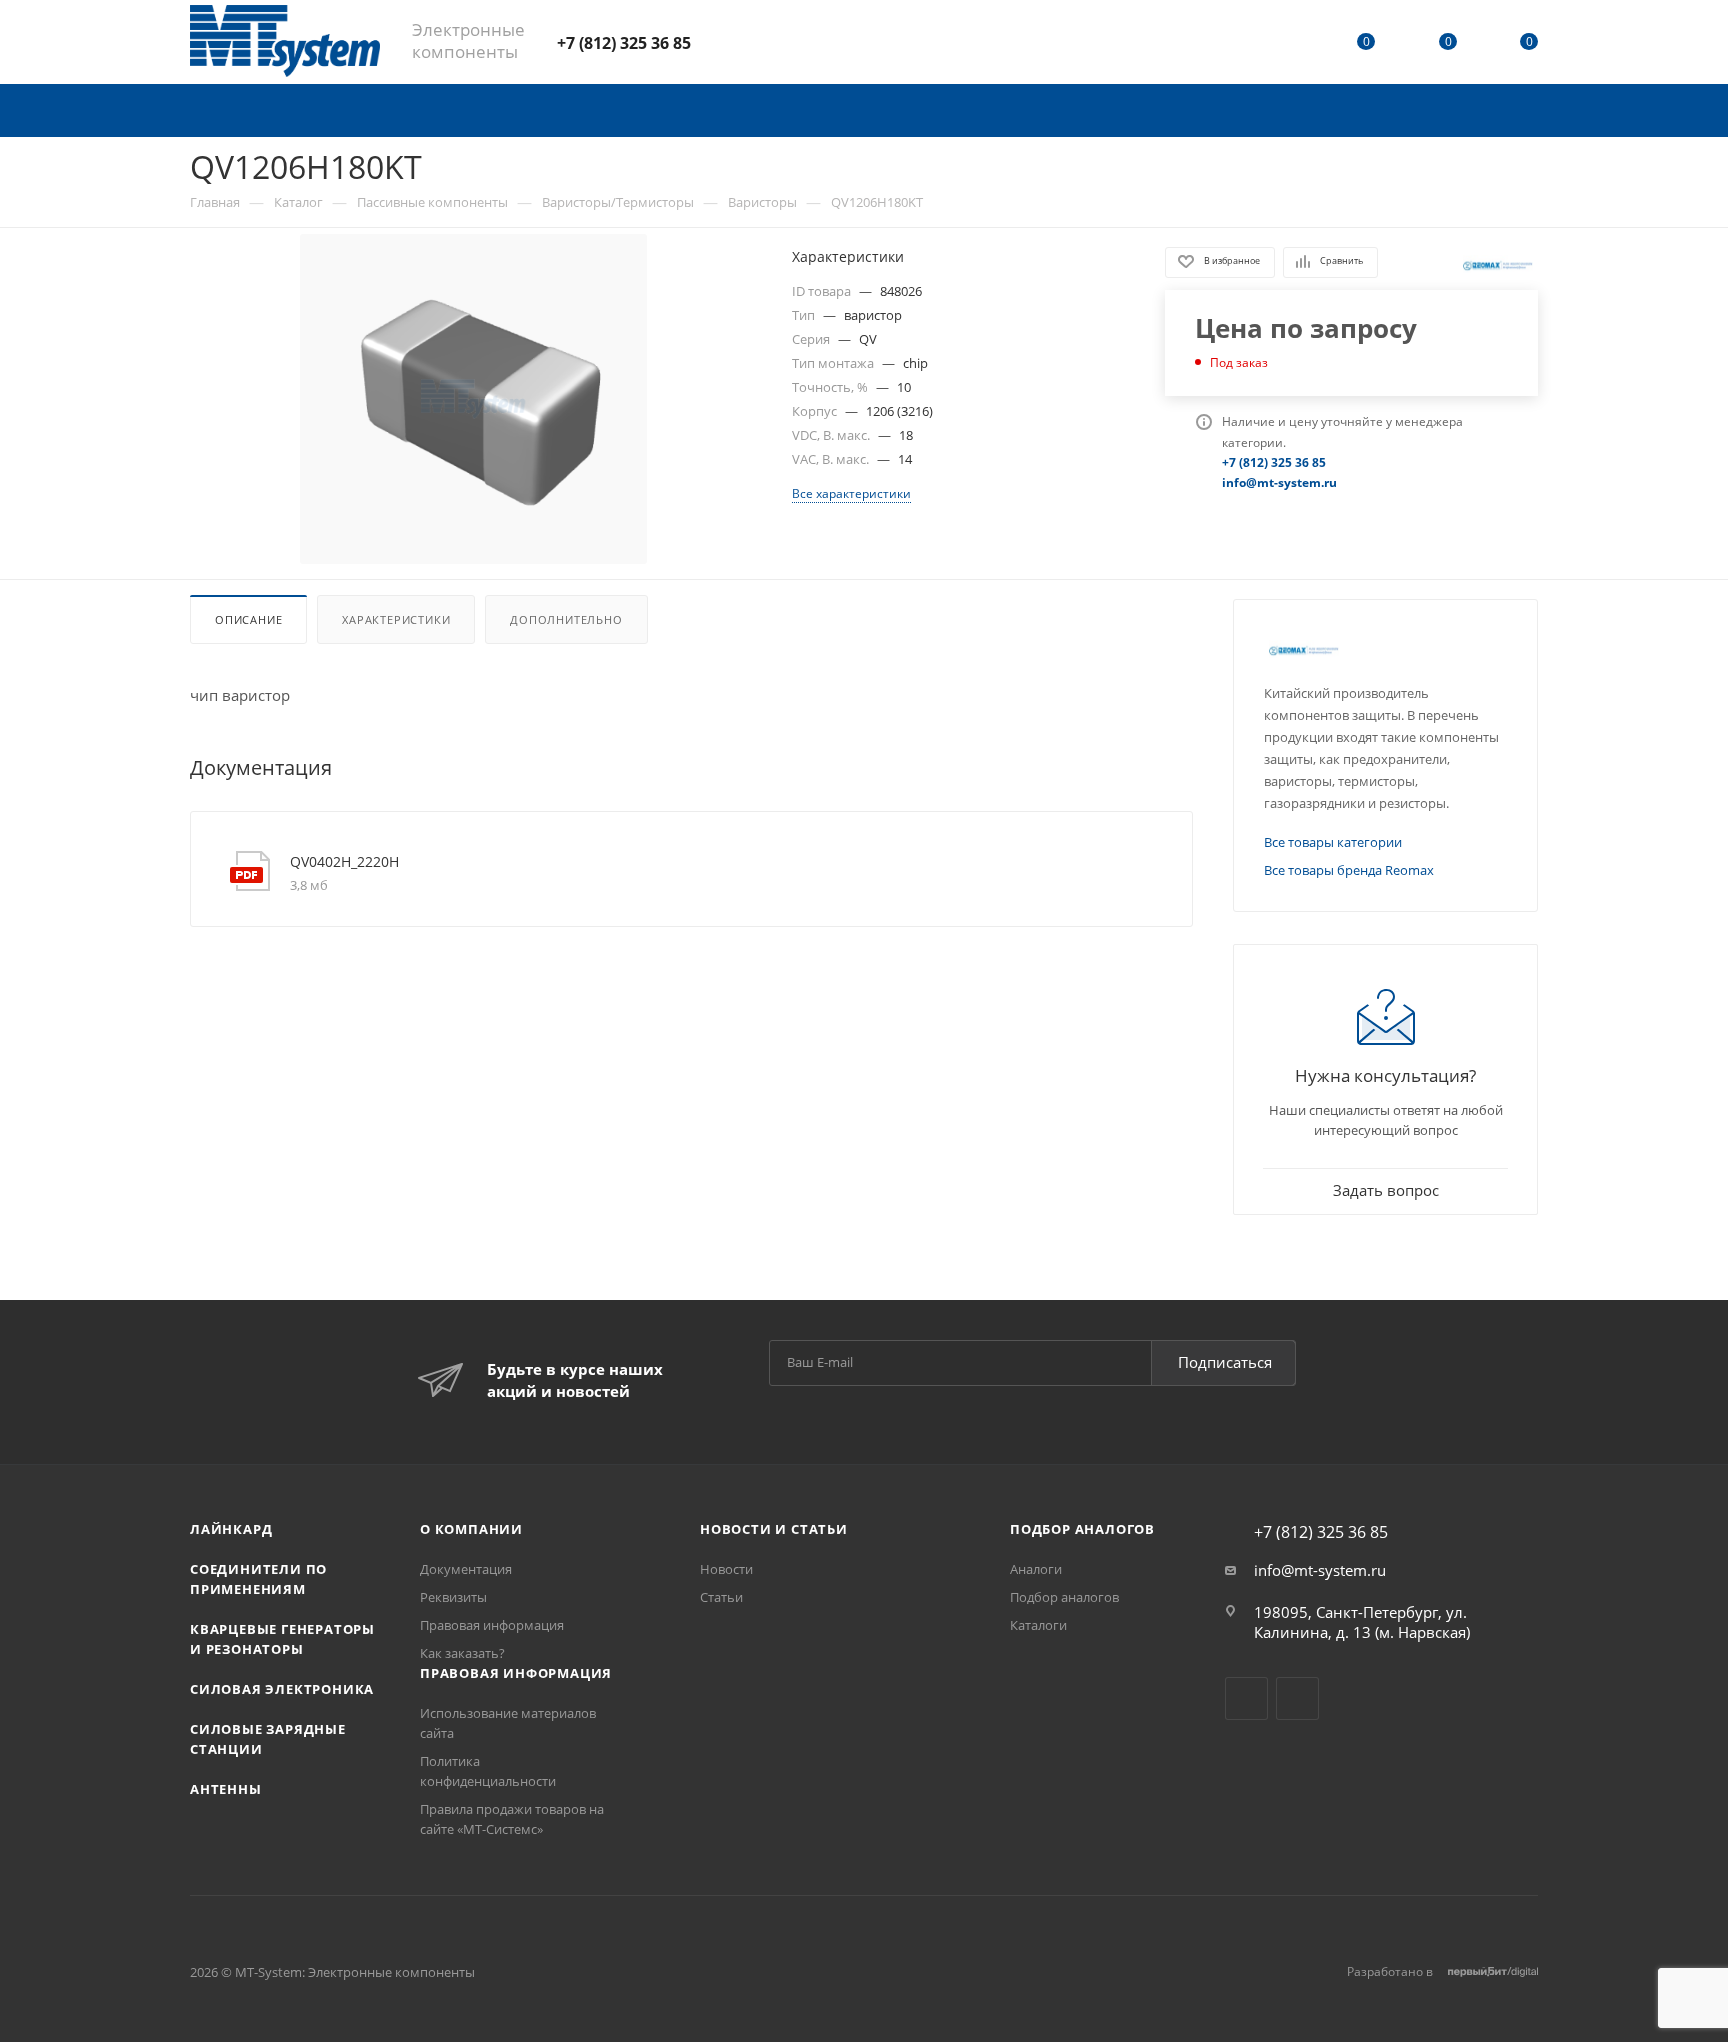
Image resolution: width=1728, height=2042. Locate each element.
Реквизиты (453, 1597)
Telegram (726, 41)
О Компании (471, 1529)
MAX (779, 41)
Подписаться (1225, 1362)
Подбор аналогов (1082, 1529)
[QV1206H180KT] (473, 399)
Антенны (226, 1789)
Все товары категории (1333, 842)
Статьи (721, 1597)
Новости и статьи (774, 1529)
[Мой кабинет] (1285, 45)
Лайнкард (231, 1529)
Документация (466, 1569)
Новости (726, 1569)
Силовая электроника (282, 1689)
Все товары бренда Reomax (1349, 870)
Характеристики (396, 619)
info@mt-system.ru (1320, 1570)
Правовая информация (492, 1625)
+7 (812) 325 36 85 (624, 43)
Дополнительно (566, 619)
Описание (248, 619)
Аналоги (1036, 1569)
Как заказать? (462, 1653)
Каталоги (1038, 1625)
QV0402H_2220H (344, 861)
